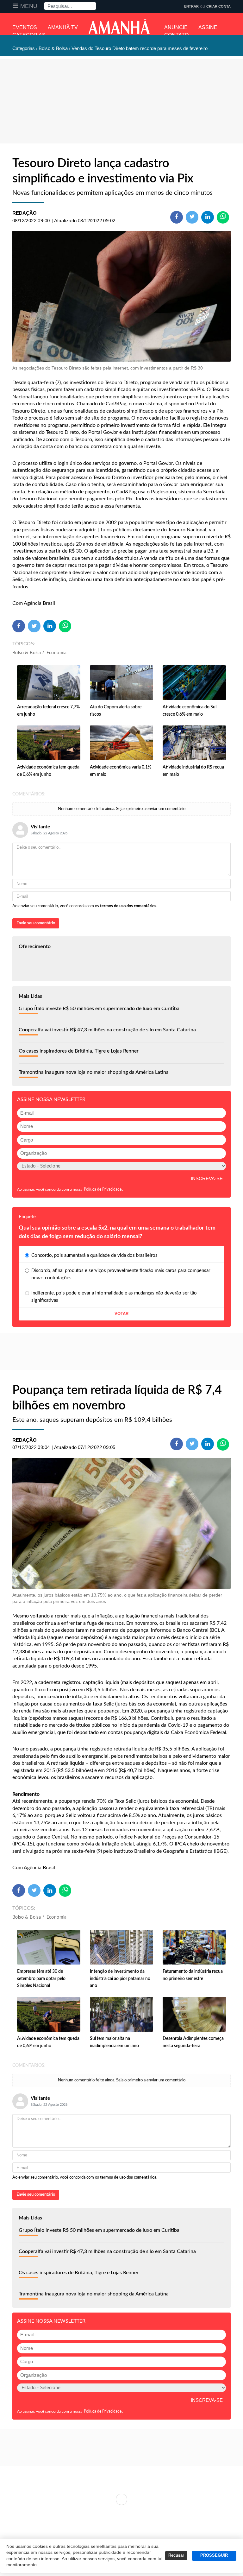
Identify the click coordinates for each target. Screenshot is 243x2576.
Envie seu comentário (36, 923)
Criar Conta (218, 6)
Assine (208, 27)
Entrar (191, 6)
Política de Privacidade (103, 1189)
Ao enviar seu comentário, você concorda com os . (85, 906)
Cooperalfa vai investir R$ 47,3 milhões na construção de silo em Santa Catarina (107, 1030)
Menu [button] (29, 6)
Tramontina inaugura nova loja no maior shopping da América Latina (94, 1072)
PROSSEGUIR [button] (214, 2555)
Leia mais (121, 2499)
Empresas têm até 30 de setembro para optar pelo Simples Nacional (41, 1979)
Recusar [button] (176, 2555)
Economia (57, 653)
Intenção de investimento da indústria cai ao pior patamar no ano (120, 1979)
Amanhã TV (63, 27)
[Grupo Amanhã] (119, 26)
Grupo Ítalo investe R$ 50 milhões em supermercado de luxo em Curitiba (99, 1009)
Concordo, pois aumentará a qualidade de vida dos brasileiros (94, 1255)
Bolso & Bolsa (27, 653)
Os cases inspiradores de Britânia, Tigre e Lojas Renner (79, 1051)
